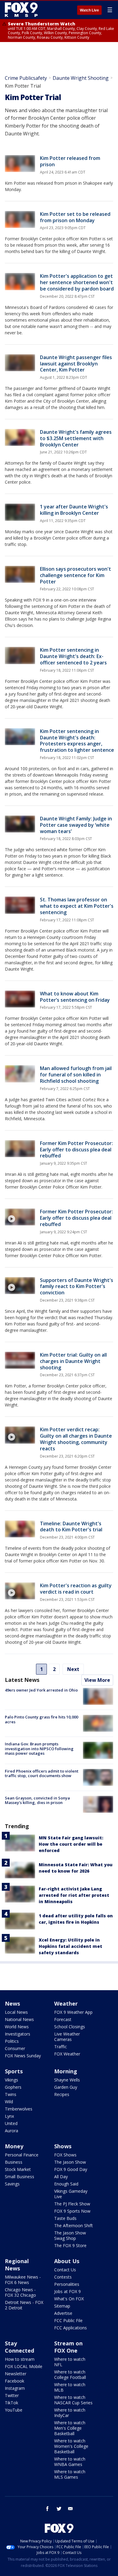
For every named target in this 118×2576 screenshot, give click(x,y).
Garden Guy (66, 2087)
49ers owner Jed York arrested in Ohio (41, 1690)
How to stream (20, 2359)
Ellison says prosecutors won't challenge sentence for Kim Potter (75, 575)
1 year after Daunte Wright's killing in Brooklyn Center (74, 510)
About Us (67, 2261)
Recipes (62, 2094)
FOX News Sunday (23, 2056)
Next (73, 1669)
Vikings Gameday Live (71, 2194)
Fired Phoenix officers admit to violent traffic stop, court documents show (42, 1773)
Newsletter (16, 2374)
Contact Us (65, 2270)
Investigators (18, 2034)
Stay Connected (20, 2347)
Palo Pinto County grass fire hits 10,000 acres (41, 1719)
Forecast (63, 2019)
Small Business (20, 2177)
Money (14, 2146)
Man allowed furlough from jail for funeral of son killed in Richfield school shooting (76, 1075)
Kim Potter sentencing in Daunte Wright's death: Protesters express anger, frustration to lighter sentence (77, 741)
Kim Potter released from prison (70, 161)
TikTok (11, 2403)
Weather (66, 2003)
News (12, 2003)
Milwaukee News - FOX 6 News (23, 2280)
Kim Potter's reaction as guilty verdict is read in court (76, 1589)
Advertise (63, 2313)
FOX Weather (67, 2054)
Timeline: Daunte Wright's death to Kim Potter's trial (71, 1527)
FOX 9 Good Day (71, 2169)
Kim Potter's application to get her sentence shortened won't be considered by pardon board (77, 282)
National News (19, 2019)
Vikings (11, 2080)
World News (17, 2027)
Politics (12, 2041)
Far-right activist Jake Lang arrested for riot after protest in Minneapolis (74, 1895)
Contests (63, 2277)
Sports (14, 2071)
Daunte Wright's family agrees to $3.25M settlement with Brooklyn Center (76, 438)
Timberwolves (19, 2109)
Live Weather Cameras (67, 2037)
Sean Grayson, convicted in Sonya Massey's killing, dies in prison (37, 1800)
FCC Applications (70, 2328)
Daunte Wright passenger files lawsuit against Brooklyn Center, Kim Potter (76, 364)
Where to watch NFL (70, 2362)
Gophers (13, 2087)
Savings (12, 2184)
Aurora (11, 2131)
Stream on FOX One (68, 2347)
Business (14, 2162)
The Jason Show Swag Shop (70, 2235)
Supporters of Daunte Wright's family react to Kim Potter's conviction (77, 1286)
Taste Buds (65, 2218)
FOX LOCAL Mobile (24, 2366)
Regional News (17, 2265)
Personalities (67, 2284)
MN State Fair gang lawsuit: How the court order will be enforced (71, 1844)
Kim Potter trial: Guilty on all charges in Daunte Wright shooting (73, 1361)
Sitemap (62, 2306)
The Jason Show (70, 2162)
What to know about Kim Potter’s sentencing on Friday (75, 997)
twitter (59, 2509)
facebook (48, 2509)
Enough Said (66, 2184)
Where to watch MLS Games (70, 2474)
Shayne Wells (67, 2080)
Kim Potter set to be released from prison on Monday (75, 217)
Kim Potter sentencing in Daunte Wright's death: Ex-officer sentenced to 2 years (73, 656)
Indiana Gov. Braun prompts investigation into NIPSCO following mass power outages (39, 1749)
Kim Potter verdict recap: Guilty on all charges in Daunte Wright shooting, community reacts (76, 1439)
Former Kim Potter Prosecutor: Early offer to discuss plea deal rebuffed (76, 1150)
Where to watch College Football (70, 2375)
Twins (11, 2094)
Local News (16, 2012)
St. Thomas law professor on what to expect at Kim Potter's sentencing (77, 906)
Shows (63, 2146)
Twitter (12, 2395)
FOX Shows (65, 2155)
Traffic (61, 2047)
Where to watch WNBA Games (70, 2462)
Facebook (15, 2381)
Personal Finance (22, 2155)
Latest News (22, 1680)
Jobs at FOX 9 (67, 2291)
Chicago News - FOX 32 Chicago (20, 2292)
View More (97, 1680)
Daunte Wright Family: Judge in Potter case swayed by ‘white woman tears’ (76, 825)
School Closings (70, 2027)
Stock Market (18, 2169)
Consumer (15, 2048)
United (11, 2123)
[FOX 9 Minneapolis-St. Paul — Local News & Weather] (22, 10)
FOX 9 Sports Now (72, 2211)
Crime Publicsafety (26, 78)
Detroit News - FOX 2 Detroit (24, 2305)
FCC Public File (68, 2320)
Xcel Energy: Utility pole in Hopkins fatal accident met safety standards (70, 1946)
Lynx (9, 2116)
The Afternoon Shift (74, 2226)
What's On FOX (69, 2299)
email (70, 2509)
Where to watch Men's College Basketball (70, 2428)
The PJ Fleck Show (72, 2204)
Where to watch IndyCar (70, 2413)
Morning (66, 2071)
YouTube (14, 2410)
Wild (9, 2102)
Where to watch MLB (70, 2387)
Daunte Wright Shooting (81, 78)
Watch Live (89, 10)
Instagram (15, 2388)
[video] (20, 1217)
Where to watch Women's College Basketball (71, 2446)
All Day (61, 2177)
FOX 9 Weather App (73, 2012)
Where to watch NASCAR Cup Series (73, 2400)
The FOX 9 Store (70, 2245)
